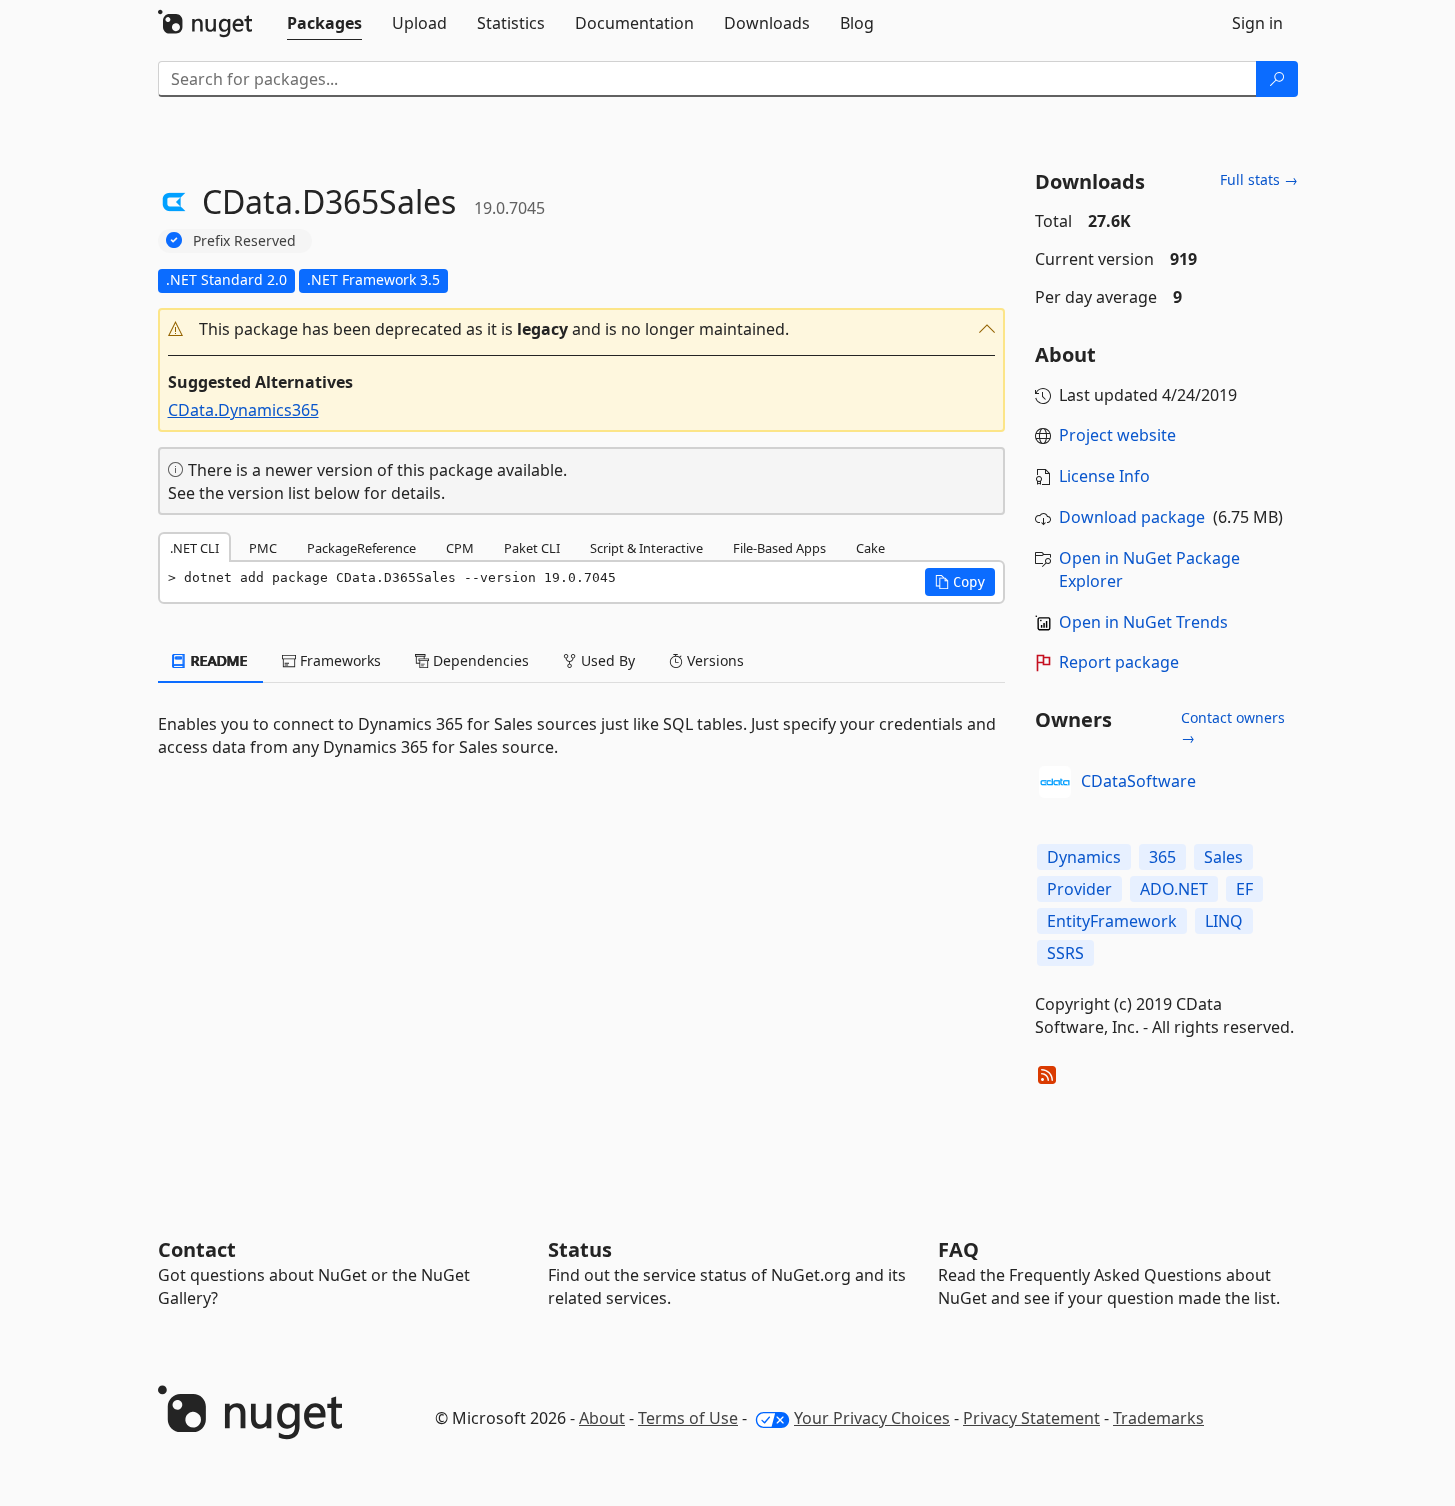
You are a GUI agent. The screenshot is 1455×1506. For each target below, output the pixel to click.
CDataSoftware (1138, 781)
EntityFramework (1112, 921)
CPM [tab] (460, 548)
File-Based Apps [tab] (779, 548)
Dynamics (1084, 857)
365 (1162, 857)
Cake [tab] (870, 548)
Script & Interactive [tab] (646, 548)
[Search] (1277, 79)
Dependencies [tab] (479, 660)
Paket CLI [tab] (532, 548)
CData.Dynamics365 (243, 410)
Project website (1117, 435)
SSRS (1065, 953)
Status (580, 1249)
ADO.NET (1174, 889)
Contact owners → (1233, 727)
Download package (1132, 517)
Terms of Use (688, 1418)
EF (1244, 889)
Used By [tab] (606, 660)
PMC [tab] (263, 548)
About (602, 1418)
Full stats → (1259, 179)
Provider (1079, 889)
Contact (197, 1249)
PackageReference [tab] (361, 548)
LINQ (1224, 921)
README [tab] (217, 660)
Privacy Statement (1031, 1418)
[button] (582, 329)
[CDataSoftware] (1055, 782)
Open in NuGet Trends (1143, 622)
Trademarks (1158, 1418)
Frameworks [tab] (338, 660)
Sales (1223, 857)
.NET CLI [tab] (194, 548)
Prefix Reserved (244, 240)
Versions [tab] (713, 660)
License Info (1104, 476)
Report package (1119, 662)
